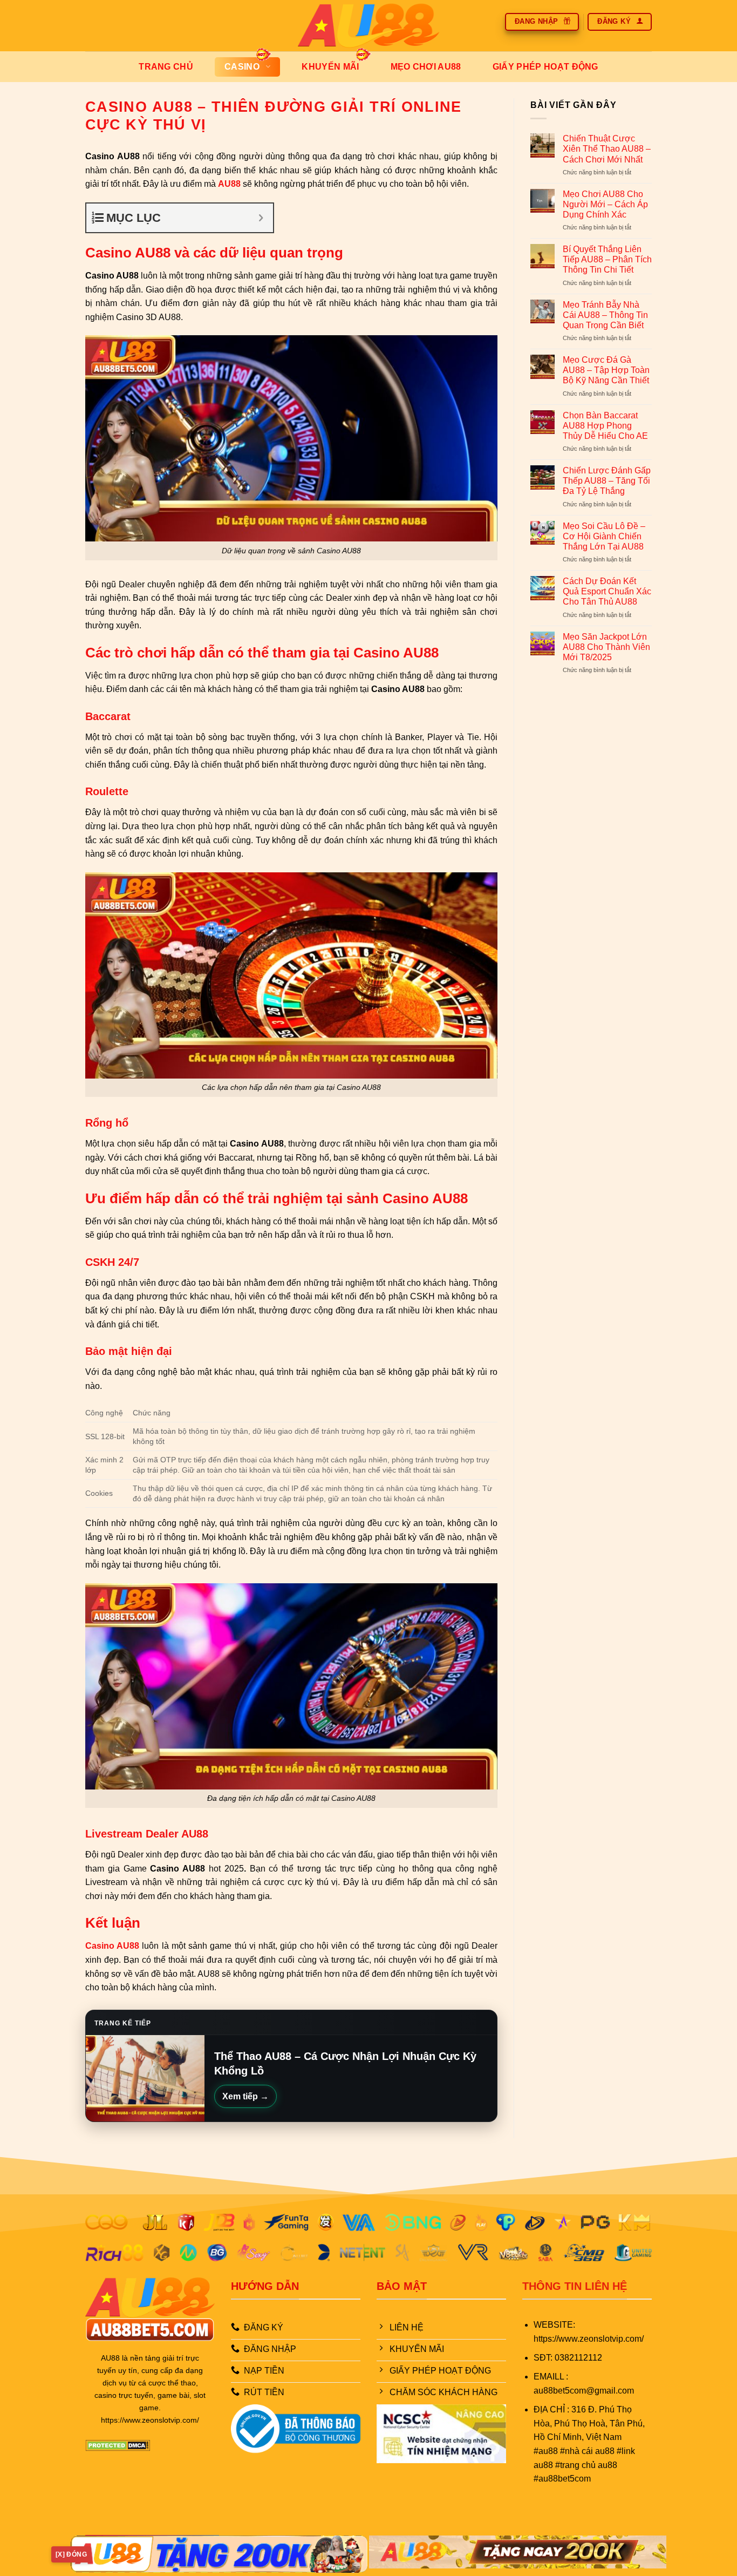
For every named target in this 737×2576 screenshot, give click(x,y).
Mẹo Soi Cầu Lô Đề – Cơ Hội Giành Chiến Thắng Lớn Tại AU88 (604, 536)
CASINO (242, 67)
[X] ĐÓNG (71, 2554)
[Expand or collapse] (261, 218)
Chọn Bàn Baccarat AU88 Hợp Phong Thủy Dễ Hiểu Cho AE (605, 426)
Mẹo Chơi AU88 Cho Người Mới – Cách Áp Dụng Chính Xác (605, 204)
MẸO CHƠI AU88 (426, 67)
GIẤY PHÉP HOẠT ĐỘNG (545, 67)
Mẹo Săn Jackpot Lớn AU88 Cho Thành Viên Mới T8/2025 (606, 647)
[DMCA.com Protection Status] (118, 2445)
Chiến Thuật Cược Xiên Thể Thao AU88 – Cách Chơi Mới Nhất (607, 149)
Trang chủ (166, 67)
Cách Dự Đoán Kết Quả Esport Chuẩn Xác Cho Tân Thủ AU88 (607, 591)
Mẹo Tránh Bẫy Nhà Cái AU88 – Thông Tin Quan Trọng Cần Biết (605, 315)
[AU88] (369, 26)
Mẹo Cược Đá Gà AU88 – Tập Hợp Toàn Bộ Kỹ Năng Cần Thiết (606, 370)
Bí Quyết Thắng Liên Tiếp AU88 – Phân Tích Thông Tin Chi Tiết (607, 259)
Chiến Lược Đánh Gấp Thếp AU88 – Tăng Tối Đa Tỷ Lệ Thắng (607, 481)
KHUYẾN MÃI (330, 67)
